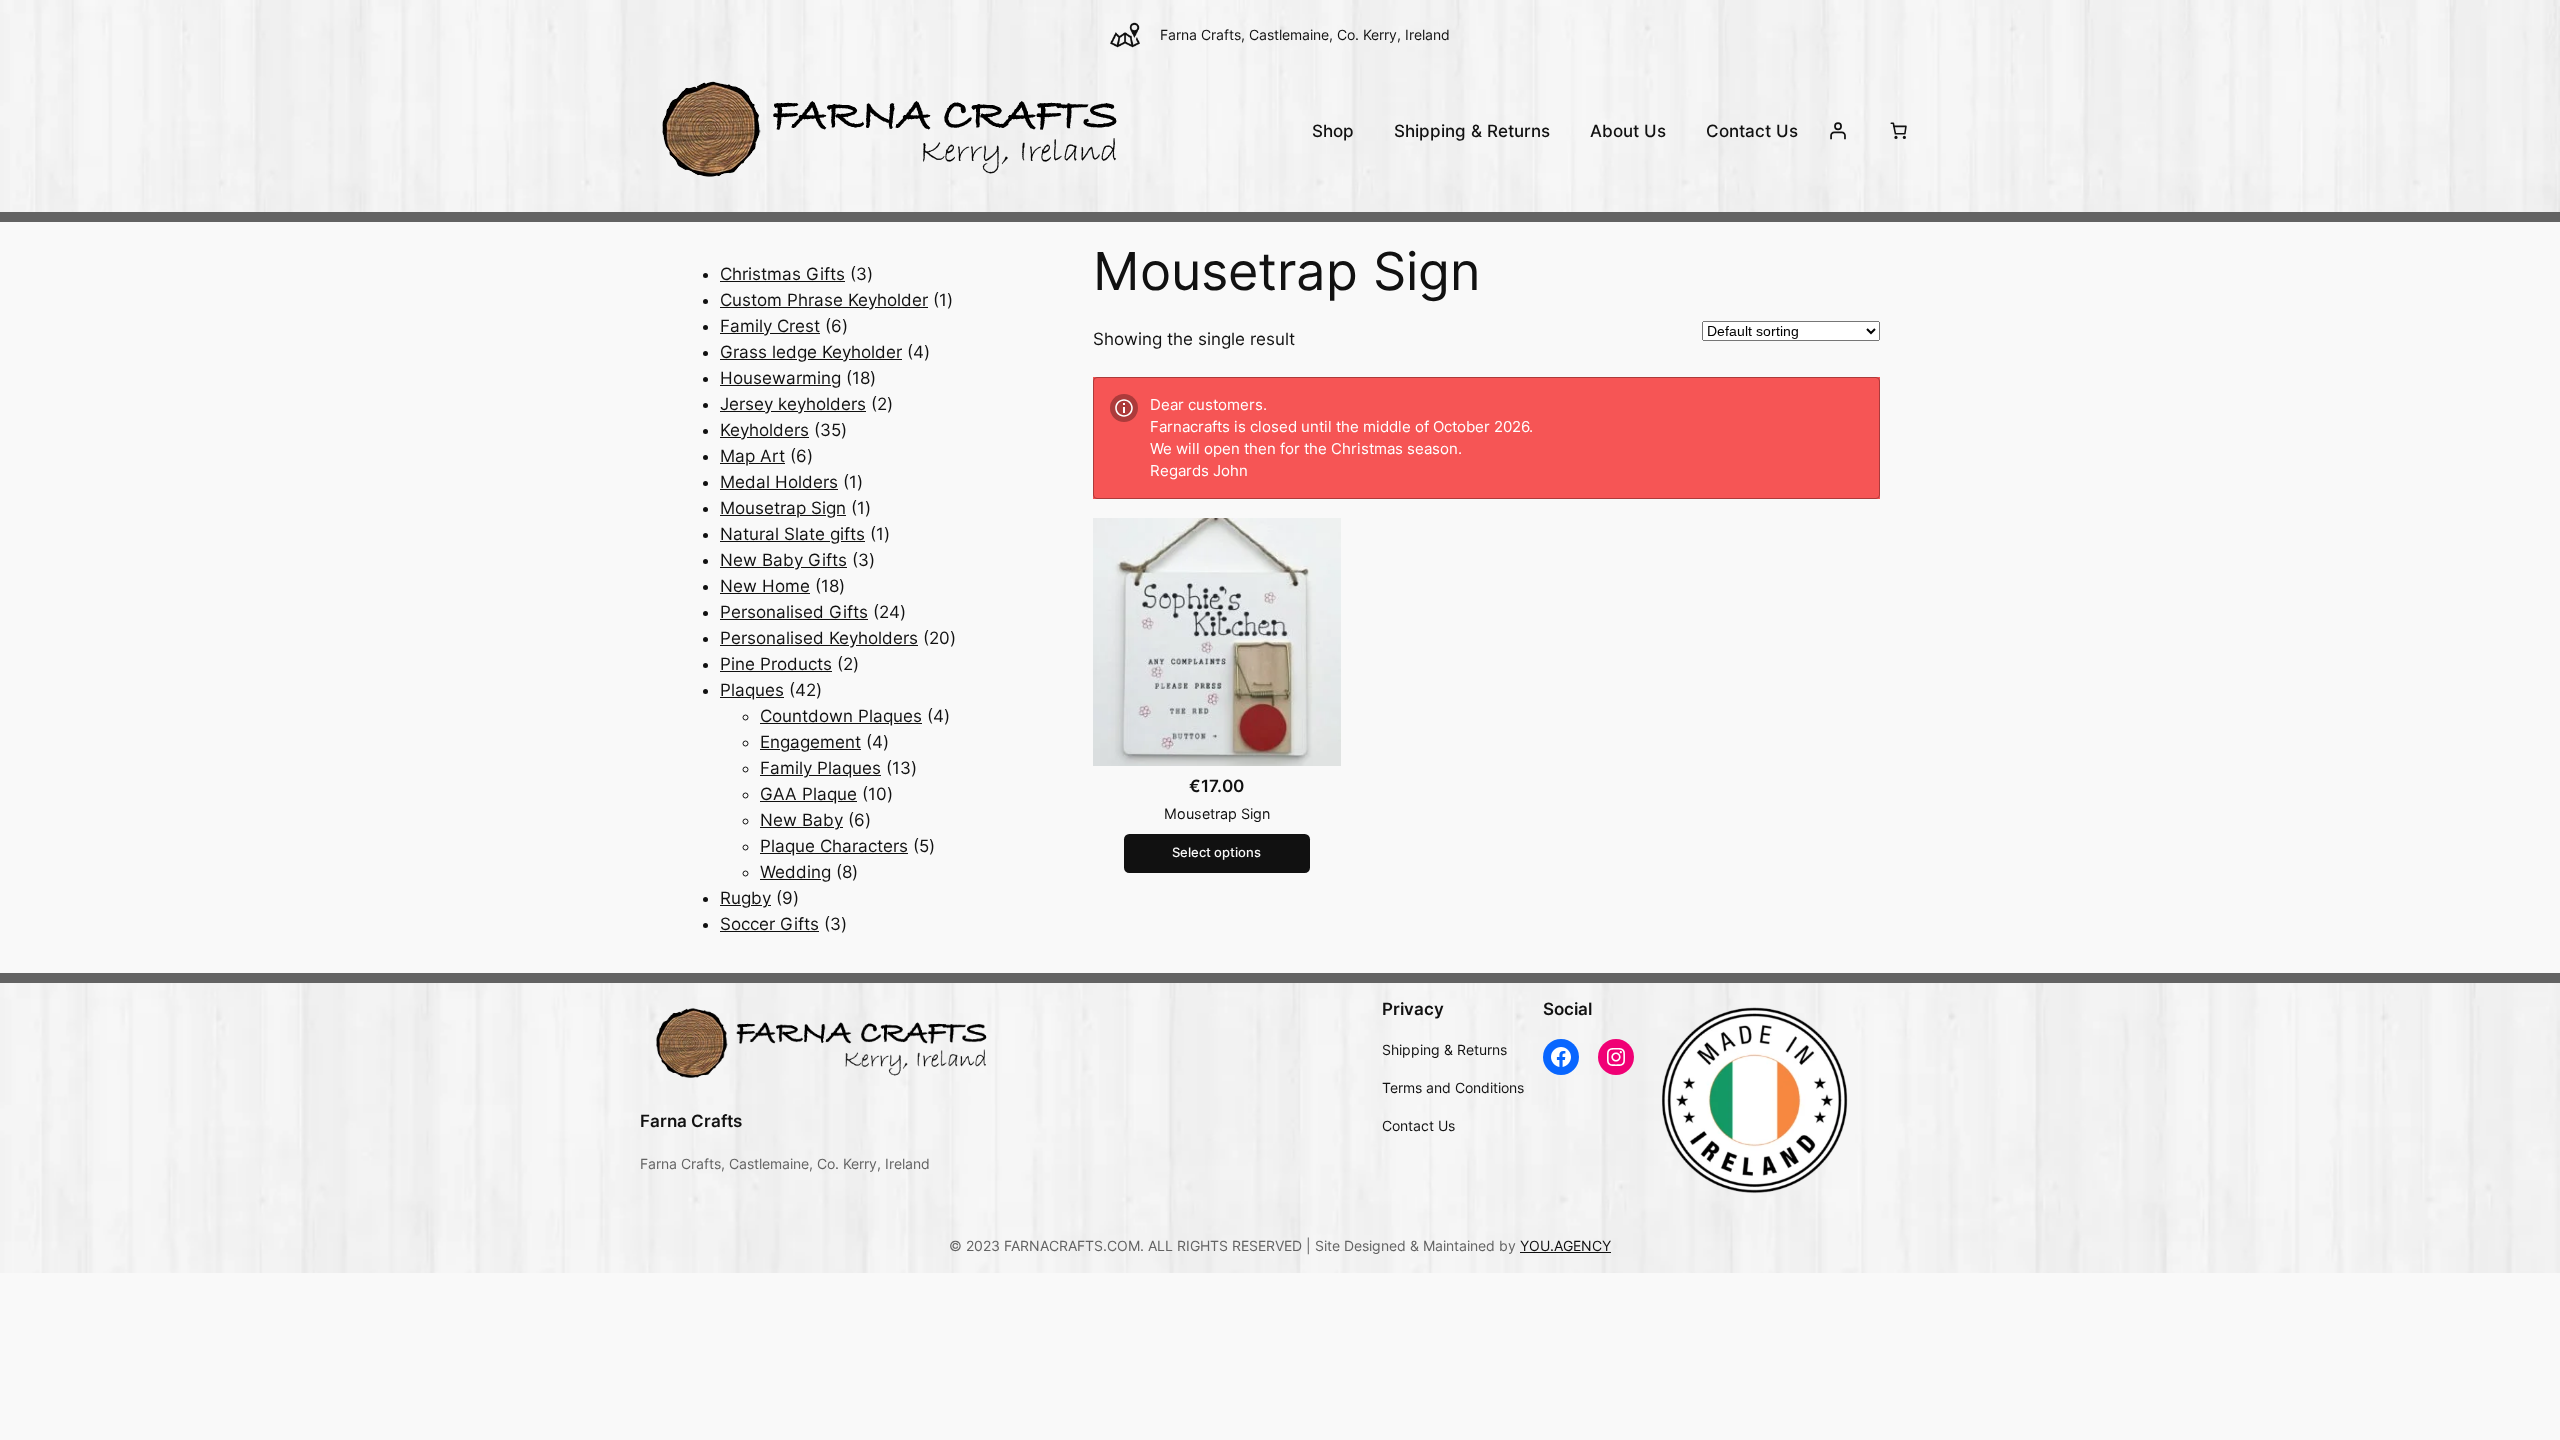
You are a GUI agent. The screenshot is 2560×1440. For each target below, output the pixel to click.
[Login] (1838, 131)
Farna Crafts (691, 1121)
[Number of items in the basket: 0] (1899, 131)
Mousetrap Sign (1217, 814)
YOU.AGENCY (1565, 1245)
